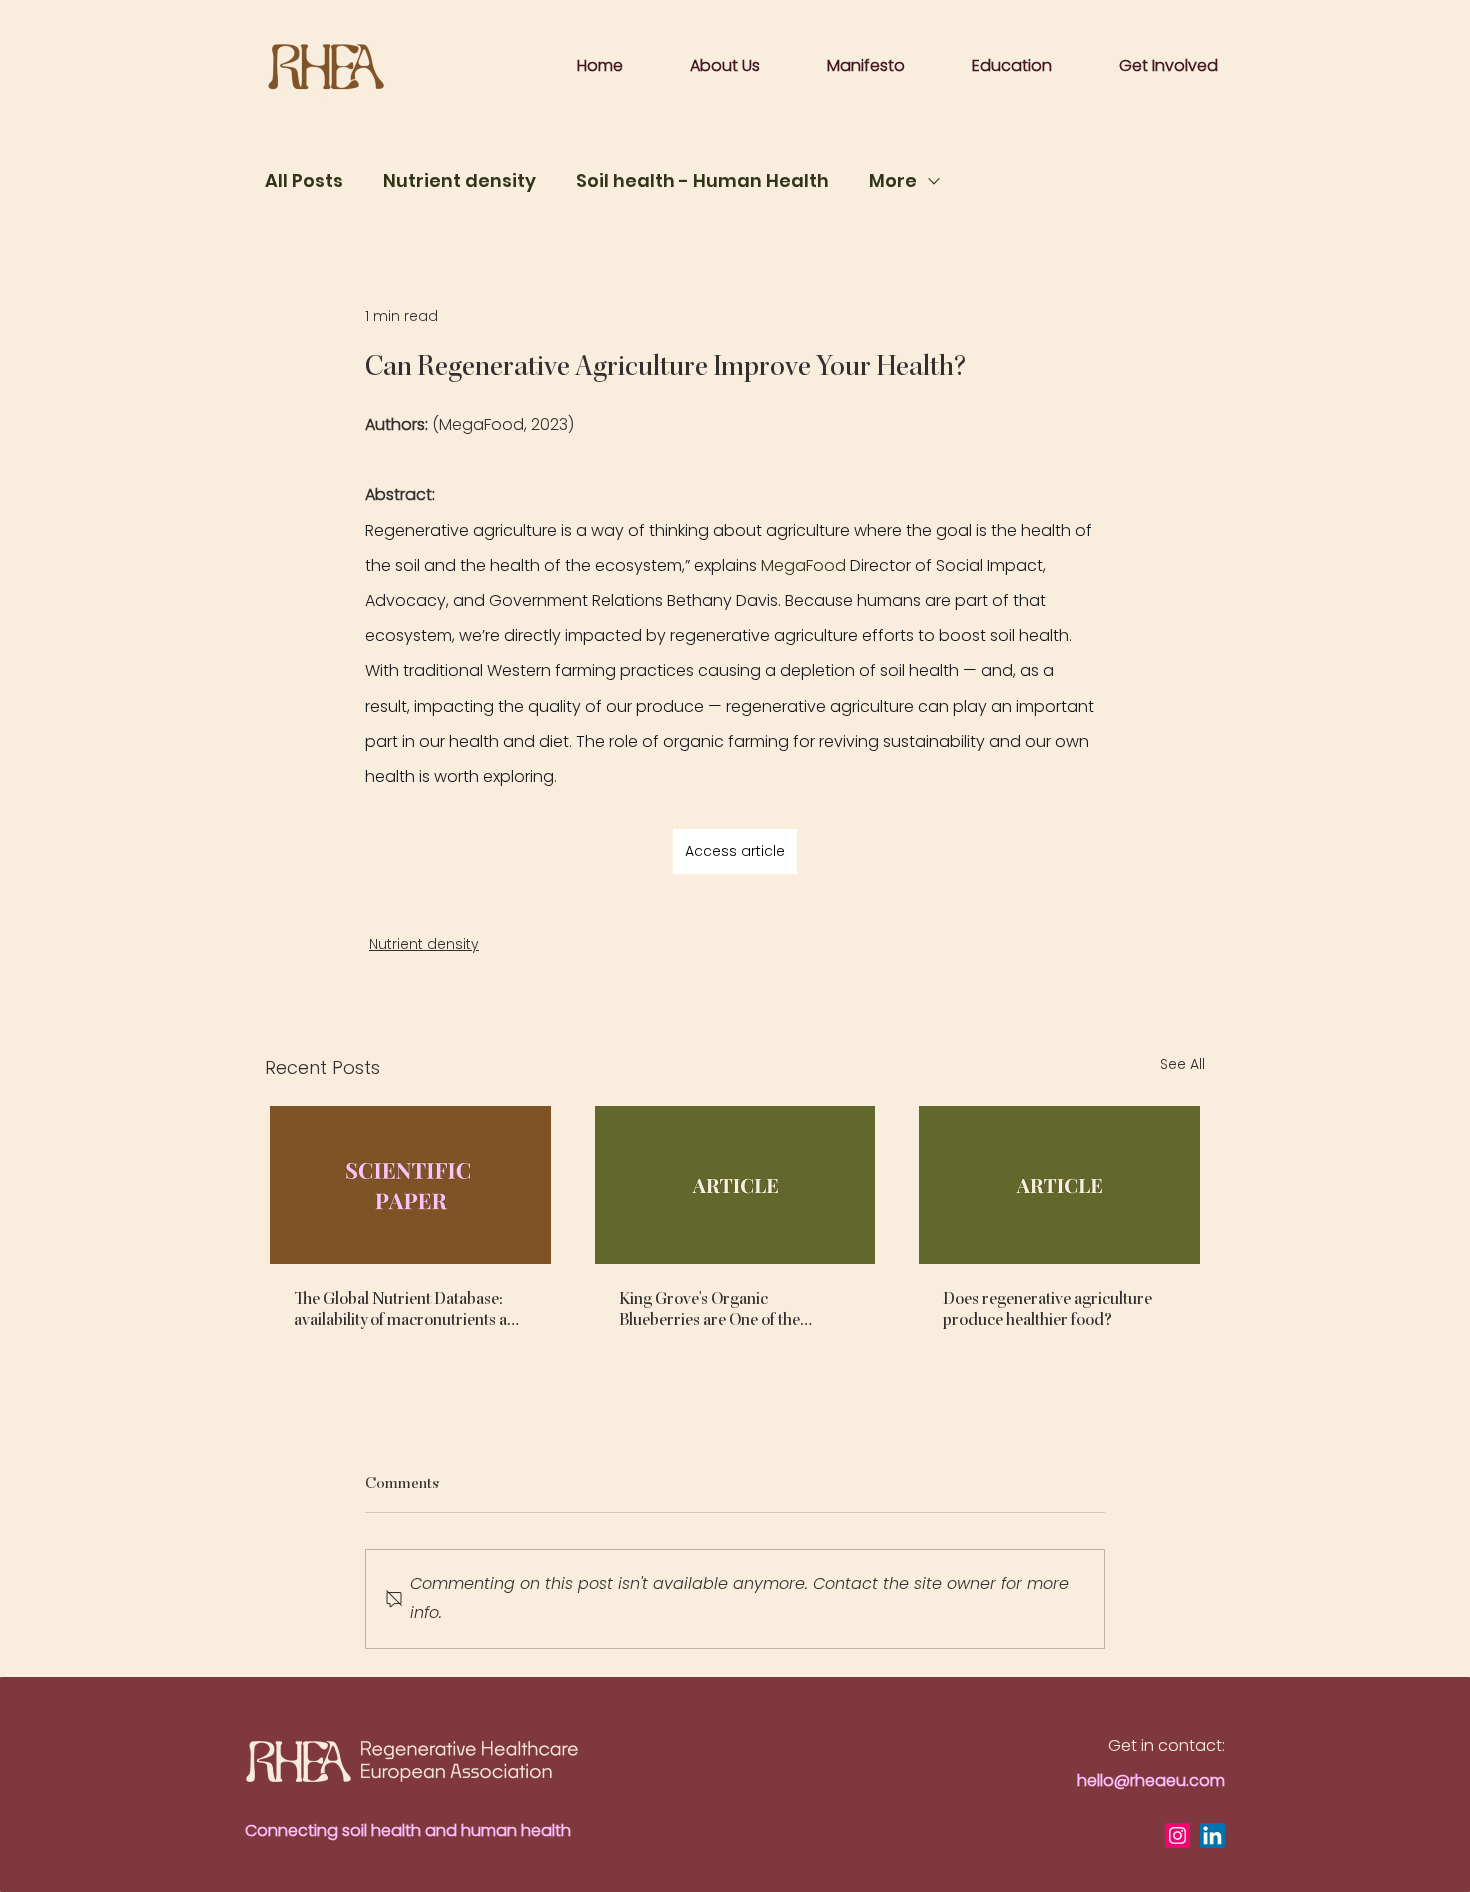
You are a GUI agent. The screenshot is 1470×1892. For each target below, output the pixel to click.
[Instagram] (1177, 1835)
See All (1182, 1064)
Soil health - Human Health (702, 181)
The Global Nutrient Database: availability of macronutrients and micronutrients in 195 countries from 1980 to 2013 (410, 1309)
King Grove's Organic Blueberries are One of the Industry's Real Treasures (709, 1309)
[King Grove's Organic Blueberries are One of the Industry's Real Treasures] (735, 1185)
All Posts (304, 181)
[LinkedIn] (1212, 1835)
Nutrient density (459, 181)
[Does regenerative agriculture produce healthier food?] (1059, 1185)
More (893, 181)
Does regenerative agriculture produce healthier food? (1047, 1309)
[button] (865, 66)
